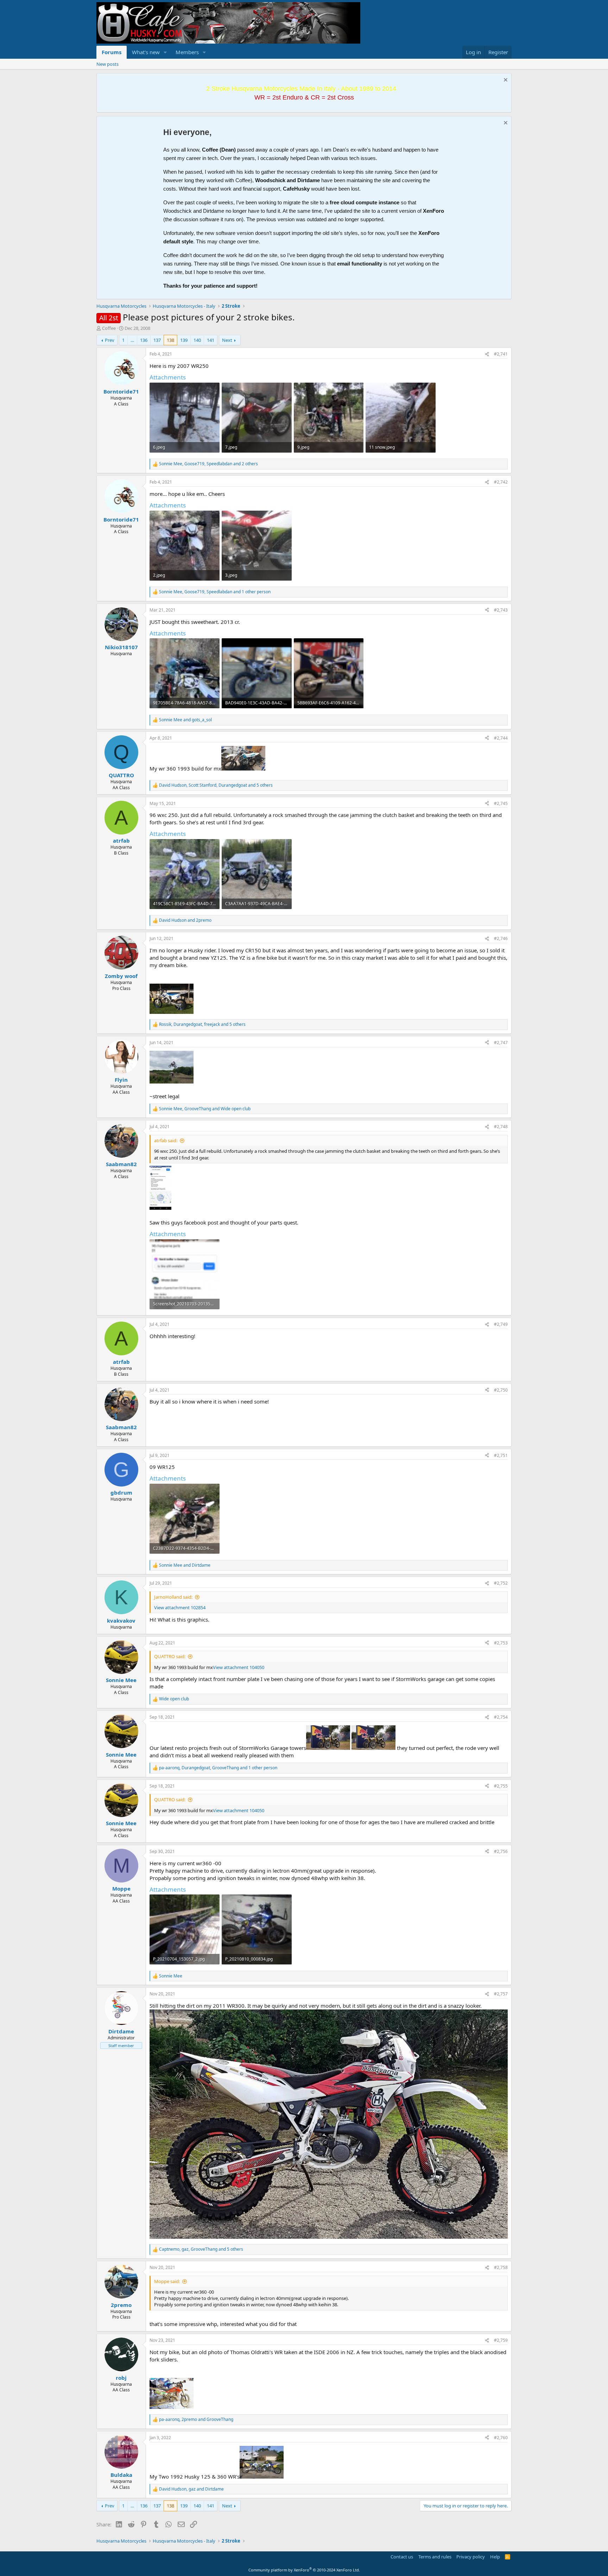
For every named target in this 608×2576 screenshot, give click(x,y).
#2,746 (501, 938)
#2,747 (501, 1043)
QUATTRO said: (170, 1656)
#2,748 (501, 1127)
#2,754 (501, 1717)
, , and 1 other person (215, 592)
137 (157, 340)
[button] (165, 52)
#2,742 (501, 482)
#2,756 (501, 1851)
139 (184, 340)
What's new (146, 52)
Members (187, 52)
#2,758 (501, 2267)
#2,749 (501, 1324)
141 (211, 340)
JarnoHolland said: (173, 1597)
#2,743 (501, 610)
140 (197, 340)
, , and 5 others (216, 785)
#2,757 (501, 1994)
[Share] (487, 354)
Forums (112, 52)
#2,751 (501, 1455)
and (185, 720)
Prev (110, 340)
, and (205, 1109)
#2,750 (501, 1390)
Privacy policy (471, 2557)
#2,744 (501, 738)
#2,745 (501, 803)
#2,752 (501, 1583)
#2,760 (501, 2438)
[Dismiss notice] (505, 81)
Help (495, 2557)
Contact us (402, 2557)
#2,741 (501, 354)
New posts (107, 64)
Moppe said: (167, 2281)
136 (144, 340)
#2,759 (501, 2340)
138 (170, 340)
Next (227, 340)
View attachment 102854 (180, 1607)
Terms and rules (435, 2557)
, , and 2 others (208, 464)
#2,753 (501, 1643)
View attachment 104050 (239, 1667)
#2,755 (501, 1786)
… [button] (132, 340)
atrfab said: (166, 1140)
